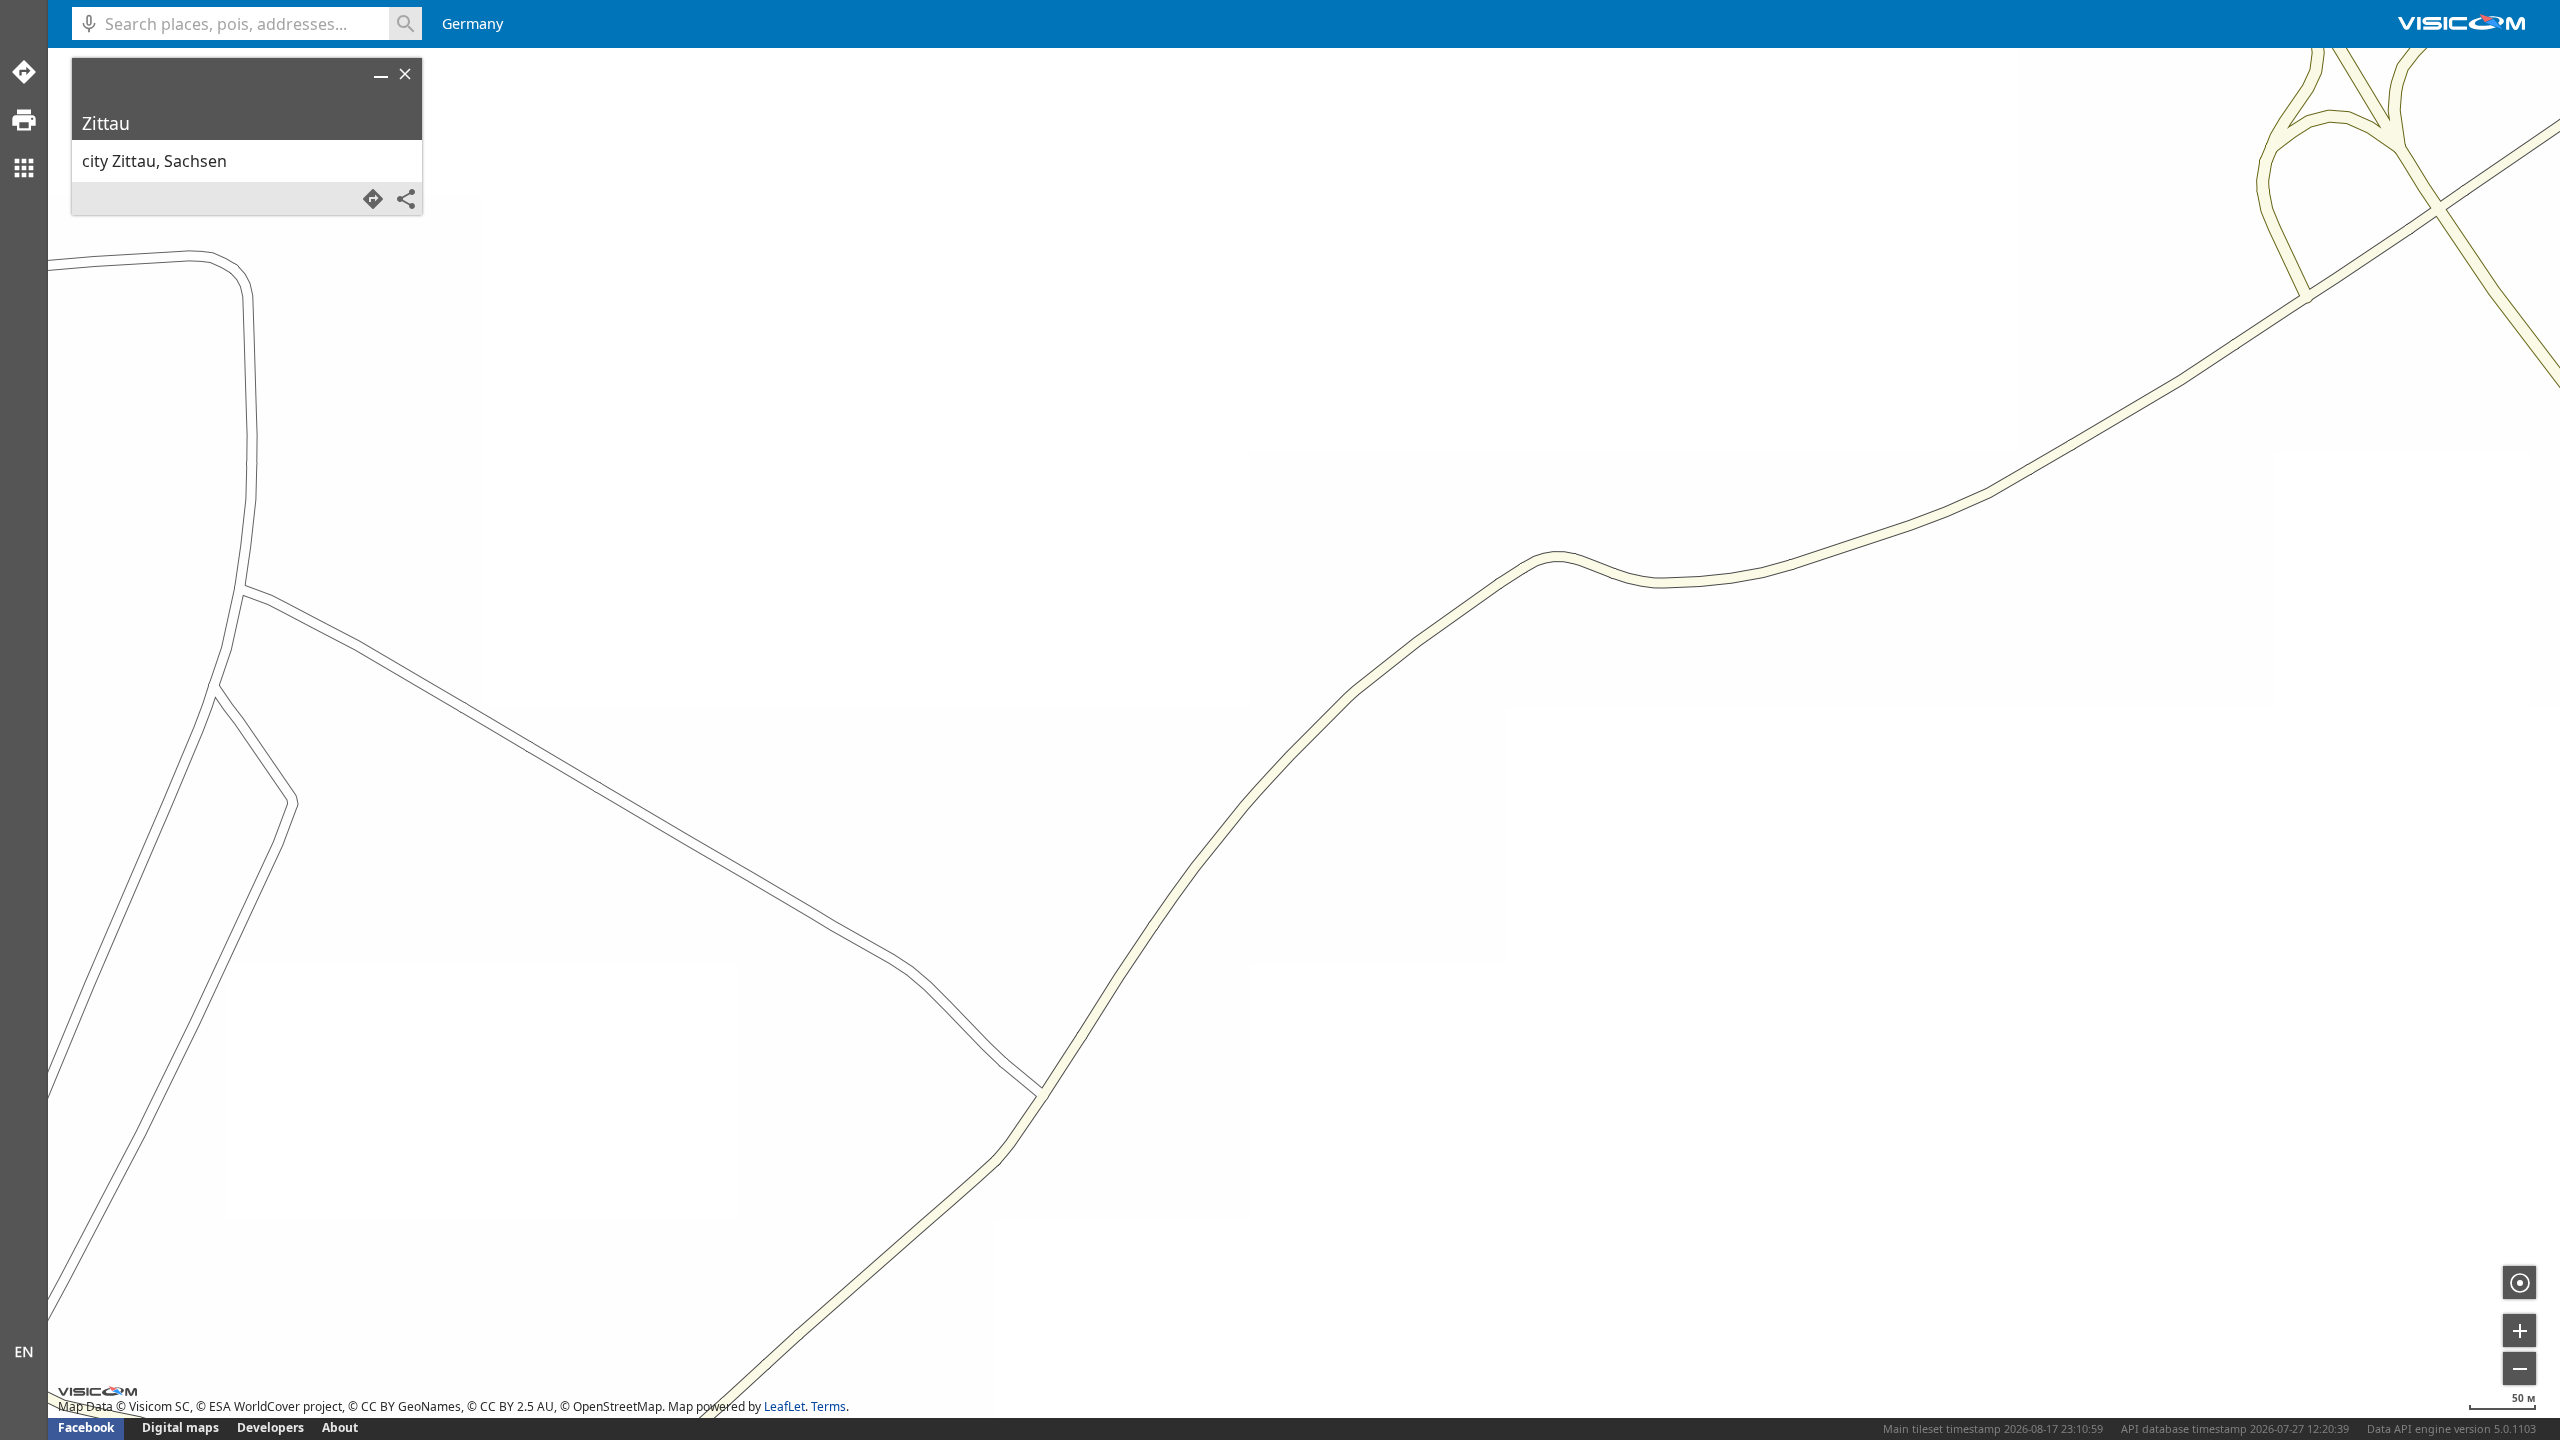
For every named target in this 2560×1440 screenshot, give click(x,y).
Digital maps (182, 1427)
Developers (270, 1427)
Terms (828, 1406)
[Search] (405, 23)
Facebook (86, 1427)
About (340, 1427)
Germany (472, 23)
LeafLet (784, 1406)
